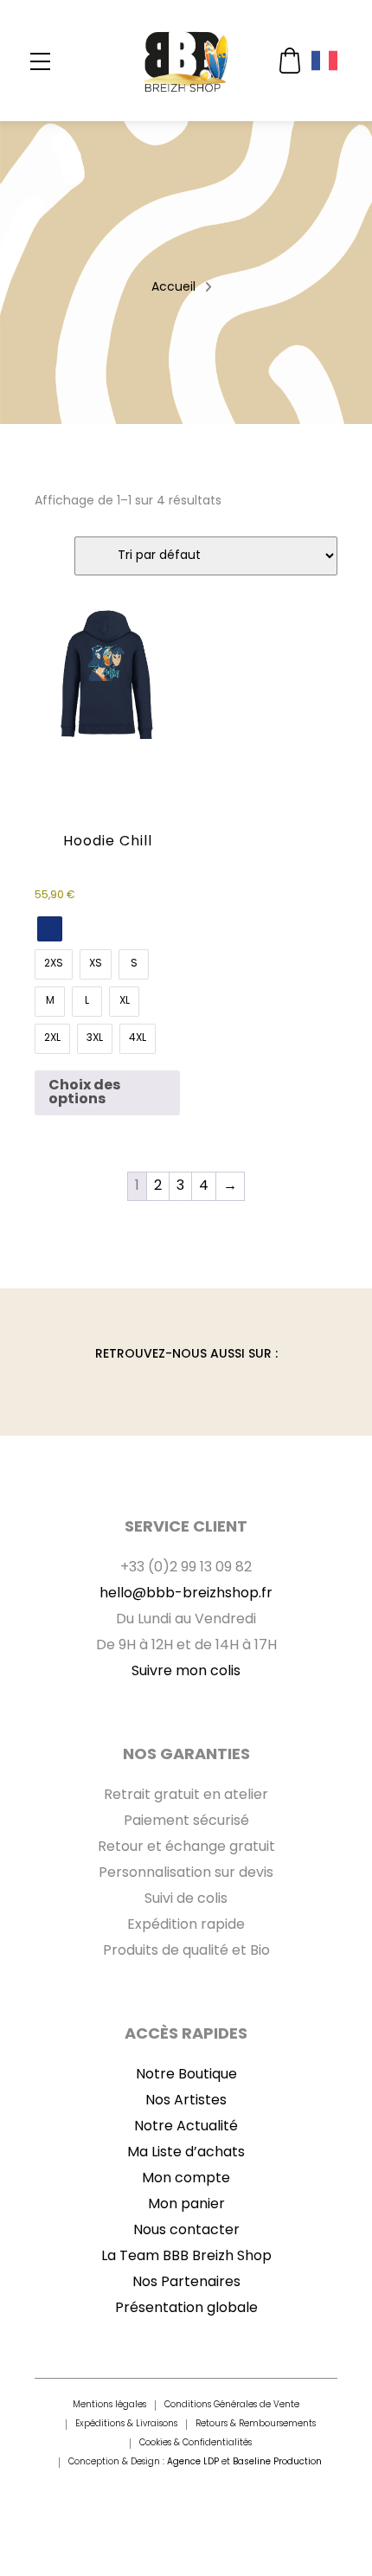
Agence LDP (193, 2462)
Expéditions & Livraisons (126, 2425)
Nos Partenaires (186, 2283)
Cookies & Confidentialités (196, 2444)
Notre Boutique (186, 2075)
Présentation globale (186, 2309)
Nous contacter (186, 2231)
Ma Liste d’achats (186, 2153)
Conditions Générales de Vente (232, 2406)
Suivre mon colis (186, 1672)
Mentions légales (109, 2406)
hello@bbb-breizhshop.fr (186, 1594)
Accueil (173, 288)
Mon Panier (290, 61)
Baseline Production (277, 2462)
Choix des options (84, 1093)
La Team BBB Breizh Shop (186, 2257)
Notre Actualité (186, 2127)
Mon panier (186, 2205)
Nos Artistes (186, 2101)
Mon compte (186, 2179)
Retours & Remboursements (256, 2425)
